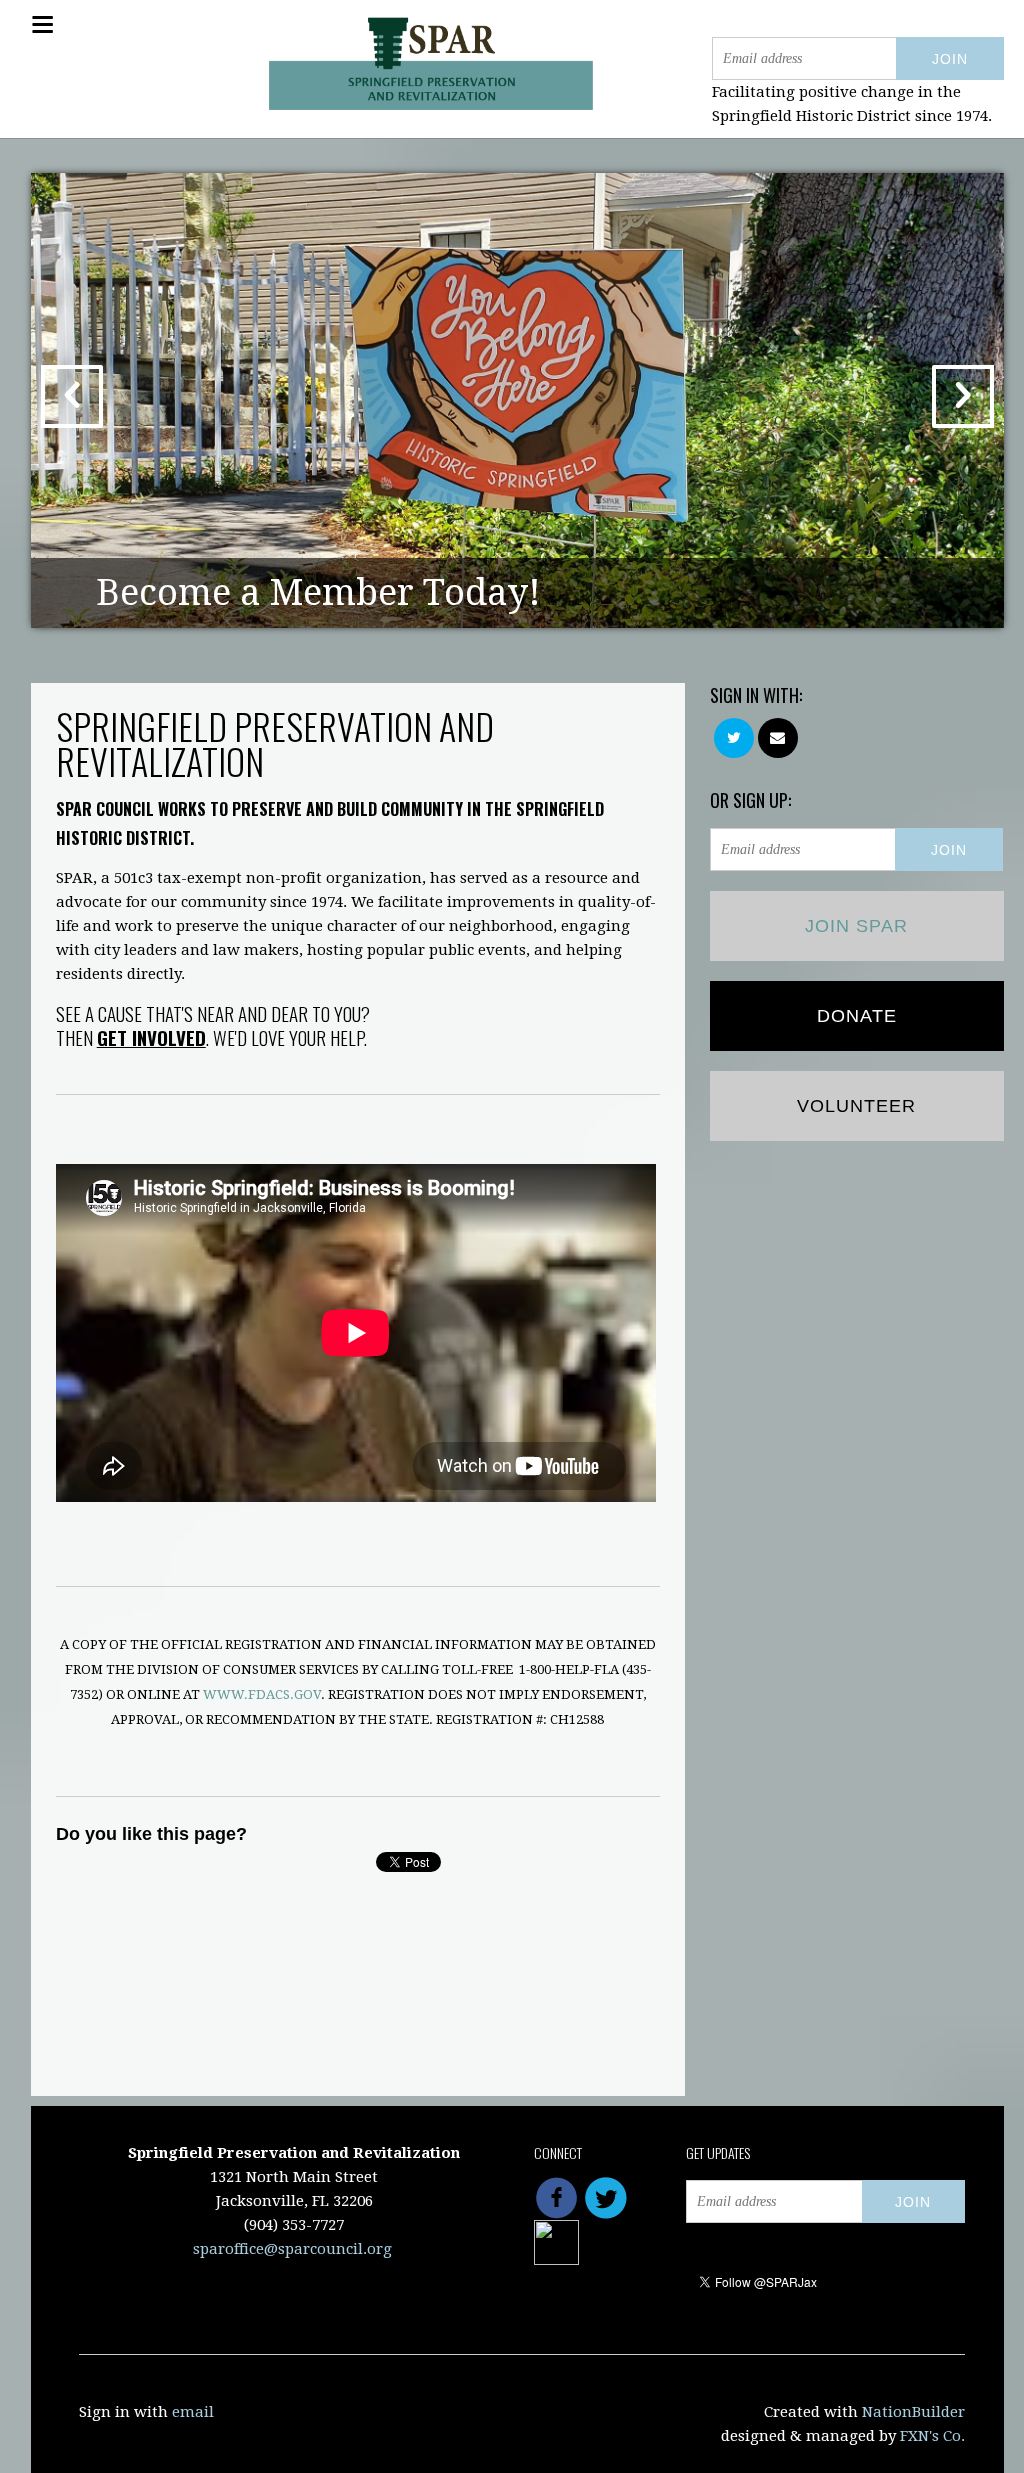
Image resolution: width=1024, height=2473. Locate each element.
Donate (857, 1016)
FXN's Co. (932, 2436)
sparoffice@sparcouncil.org (292, 2249)
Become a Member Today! (318, 592)
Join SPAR (856, 926)
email (193, 2412)
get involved (151, 1037)
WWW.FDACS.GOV (262, 1694)
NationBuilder (913, 2412)
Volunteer (856, 1106)
